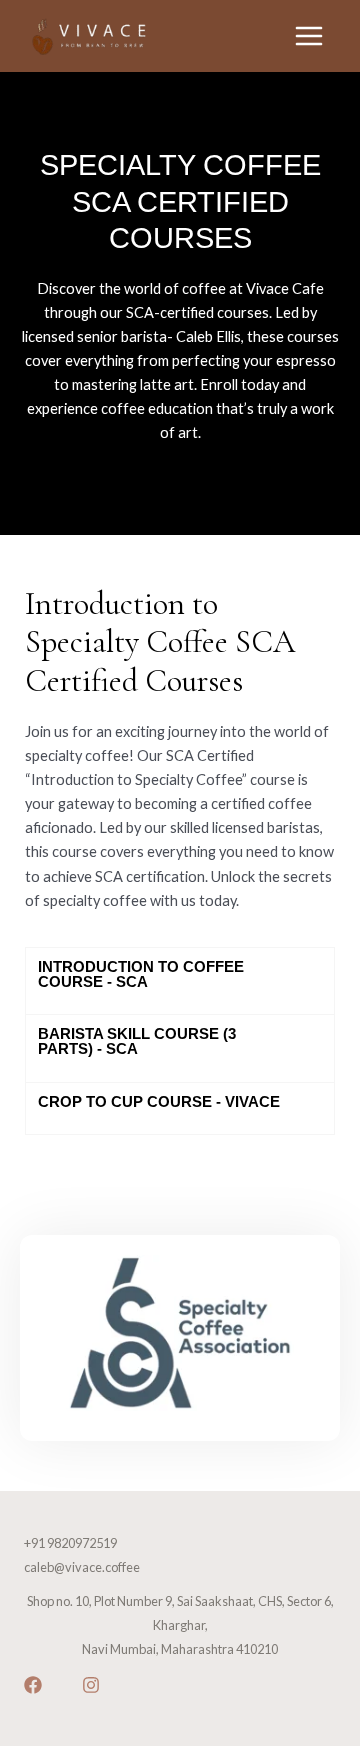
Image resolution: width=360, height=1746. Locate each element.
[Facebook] (33, 1685)
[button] (180, 981)
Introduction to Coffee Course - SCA (141, 974)
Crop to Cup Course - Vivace (159, 1102)
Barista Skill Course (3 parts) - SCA (137, 1041)
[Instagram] (91, 1685)
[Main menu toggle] (309, 36)
